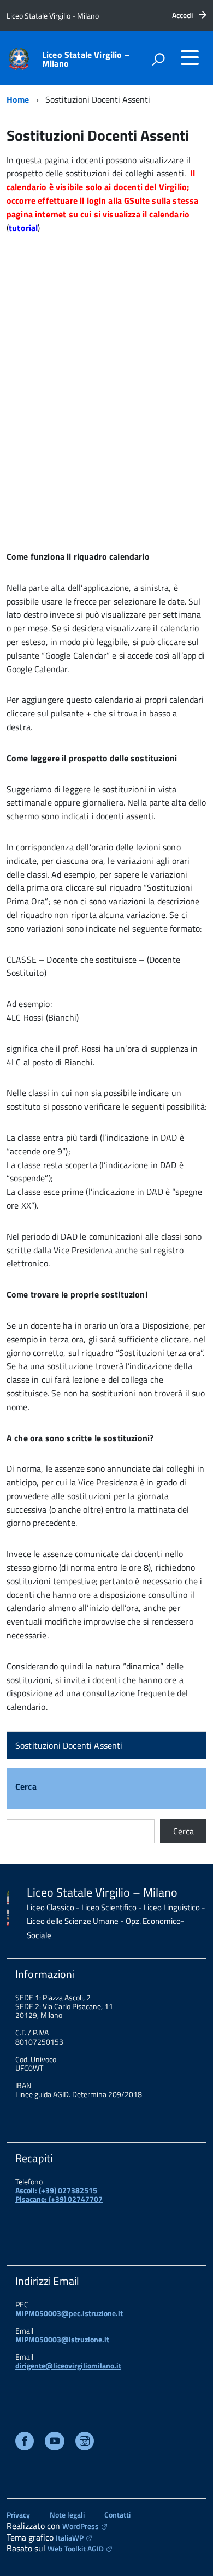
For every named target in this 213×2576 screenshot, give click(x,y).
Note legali (67, 2515)
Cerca (26, 1787)
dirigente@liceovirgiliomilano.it (68, 2365)
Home (18, 99)
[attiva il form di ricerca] (158, 59)
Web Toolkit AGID (76, 2548)
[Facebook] (25, 2442)
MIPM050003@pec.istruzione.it (69, 2313)
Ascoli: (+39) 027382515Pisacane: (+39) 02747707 (59, 2195)
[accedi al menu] (190, 57)
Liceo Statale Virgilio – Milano (86, 59)
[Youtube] (55, 2442)
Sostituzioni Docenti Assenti (69, 1745)
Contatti (117, 2515)
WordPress (81, 2526)
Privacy (18, 2515)
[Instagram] (85, 2442)
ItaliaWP (70, 2537)
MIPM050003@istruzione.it (62, 2339)
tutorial (23, 228)
